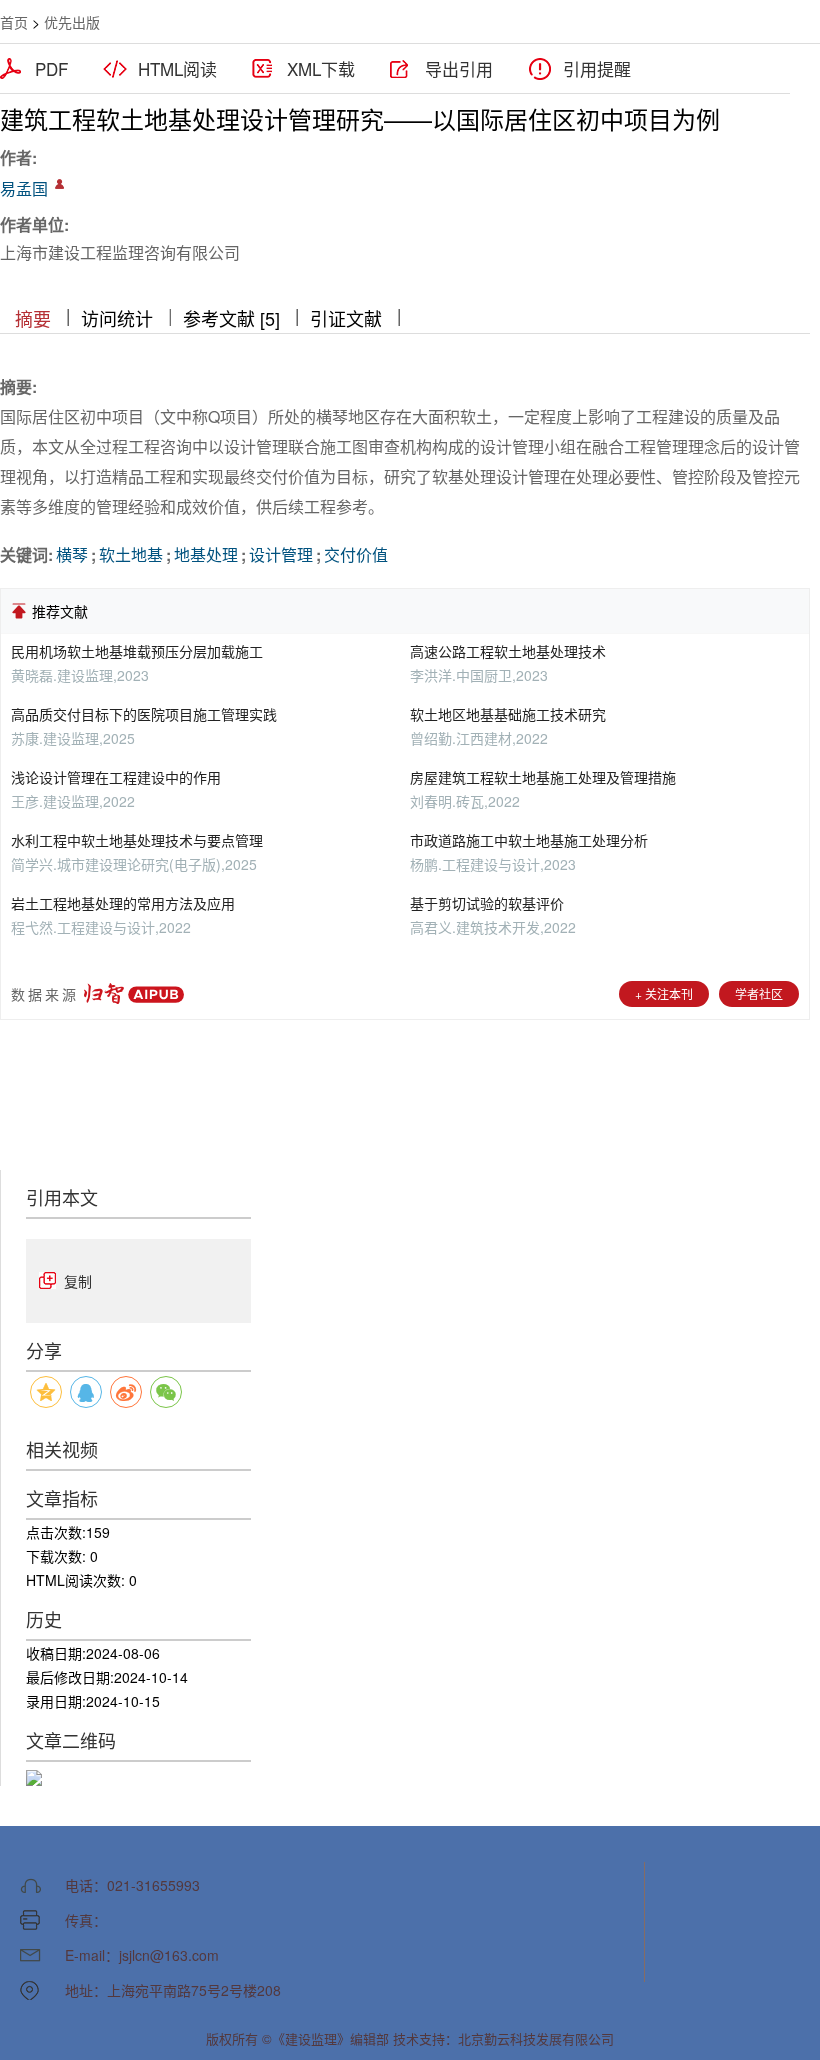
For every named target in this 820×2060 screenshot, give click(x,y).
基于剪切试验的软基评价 (487, 903)
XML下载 (321, 69)
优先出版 (72, 22)
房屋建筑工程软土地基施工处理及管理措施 (543, 777)
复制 (78, 1281)
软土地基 (131, 554)
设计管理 (281, 554)
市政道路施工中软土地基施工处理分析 (529, 840)
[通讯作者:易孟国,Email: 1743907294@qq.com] (59, 184)
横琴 (72, 554)
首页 (14, 22)
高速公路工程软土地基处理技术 (508, 651)
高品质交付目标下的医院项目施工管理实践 (144, 714)
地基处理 (206, 554)
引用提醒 (597, 69)
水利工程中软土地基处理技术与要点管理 (137, 840)
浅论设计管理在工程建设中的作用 (116, 777)
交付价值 (356, 554)
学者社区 (759, 993)
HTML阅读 (177, 69)
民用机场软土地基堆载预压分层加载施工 (137, 651)
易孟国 (24, 188)
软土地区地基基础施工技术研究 (508, 714)
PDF (51, 69)
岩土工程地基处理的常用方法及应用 (123, 903)
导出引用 (459, 69)
